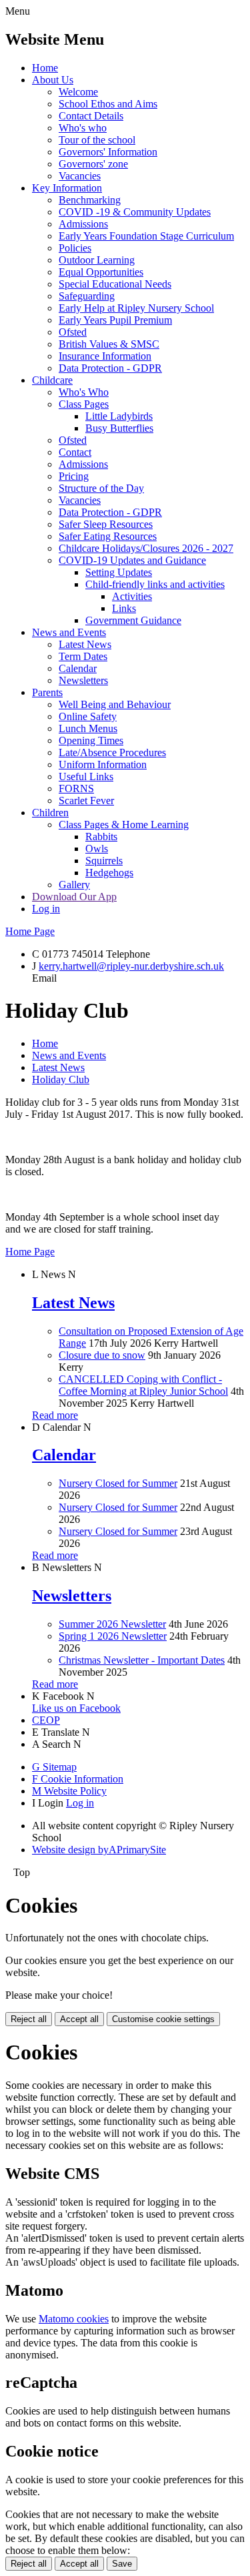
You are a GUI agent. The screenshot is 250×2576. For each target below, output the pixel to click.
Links (124, 608)
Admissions (83, 224)
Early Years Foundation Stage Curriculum (146, 236)
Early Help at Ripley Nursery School (136, 308)
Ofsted (73, 332)
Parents (47, 692)
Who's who (83, 128)
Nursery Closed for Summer (118, 1483)
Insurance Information (105, 356)
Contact (75, 452)
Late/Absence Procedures (112, 752)
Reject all (29, 2019)
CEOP (46, 1720)
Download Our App (74, 897)
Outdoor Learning (97, 260)
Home (45, 68)
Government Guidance (133, 620)
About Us (53, 80)
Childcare (52, 380)
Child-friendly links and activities (155, 584)
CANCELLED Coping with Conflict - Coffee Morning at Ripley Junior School (143, 1385)
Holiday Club (61, 1079)
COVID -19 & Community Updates (135, 212)
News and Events (69, 632)
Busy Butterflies (119, 428)
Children (50, 813)
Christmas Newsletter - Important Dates (142, 1660)
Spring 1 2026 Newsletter (113, 1636)
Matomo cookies (74, 2319)
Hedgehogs (109, 873)
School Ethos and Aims (108, 104)
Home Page (30, 931)
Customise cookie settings (163, 2019)
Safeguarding (87, 296)
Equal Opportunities (101, 272)
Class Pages (84, 404)
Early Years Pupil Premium (115, 320)
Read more (55, 1415)
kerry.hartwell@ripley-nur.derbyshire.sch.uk (131, 966)
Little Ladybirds (119, 416)
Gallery (74, 885)
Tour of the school (97, 140)
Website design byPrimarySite (99, 1850)
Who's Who (84, 392)
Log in (46, 909)
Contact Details (91, 116)
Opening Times (91, 740)
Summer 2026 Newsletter (112, 1624)
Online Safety (88, 716)
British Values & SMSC (109, 344)
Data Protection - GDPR (110, 368)
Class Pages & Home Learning (124, 825)
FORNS (76, 788)
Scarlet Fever (86, 800)
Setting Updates (119, 572)
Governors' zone (93, 164)
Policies (75, 248)
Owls (97, 849)
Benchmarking (90, 200)
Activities (132, 596)
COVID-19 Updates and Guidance (132, 560)
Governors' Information (108, 152)
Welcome (78, 92)
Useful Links (86, 776)
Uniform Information (103, 764)
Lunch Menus (88, 728)
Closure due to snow (102, 1355)
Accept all (79, 2019)
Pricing (74, 476)
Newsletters (83, 680)
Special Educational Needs (115, 284)
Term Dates (83, 656)
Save (122, 2564)
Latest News (85, 644)
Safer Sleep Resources (106, 524)
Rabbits (101, 837)
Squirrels (104, 861)
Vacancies (80, 176)
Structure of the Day (101, 488)
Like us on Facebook (76, 1708)
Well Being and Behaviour (115, 704)
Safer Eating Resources (108, 536)
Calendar (78, 668)
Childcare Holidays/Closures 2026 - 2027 (146, 548)
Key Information (67, 188)
